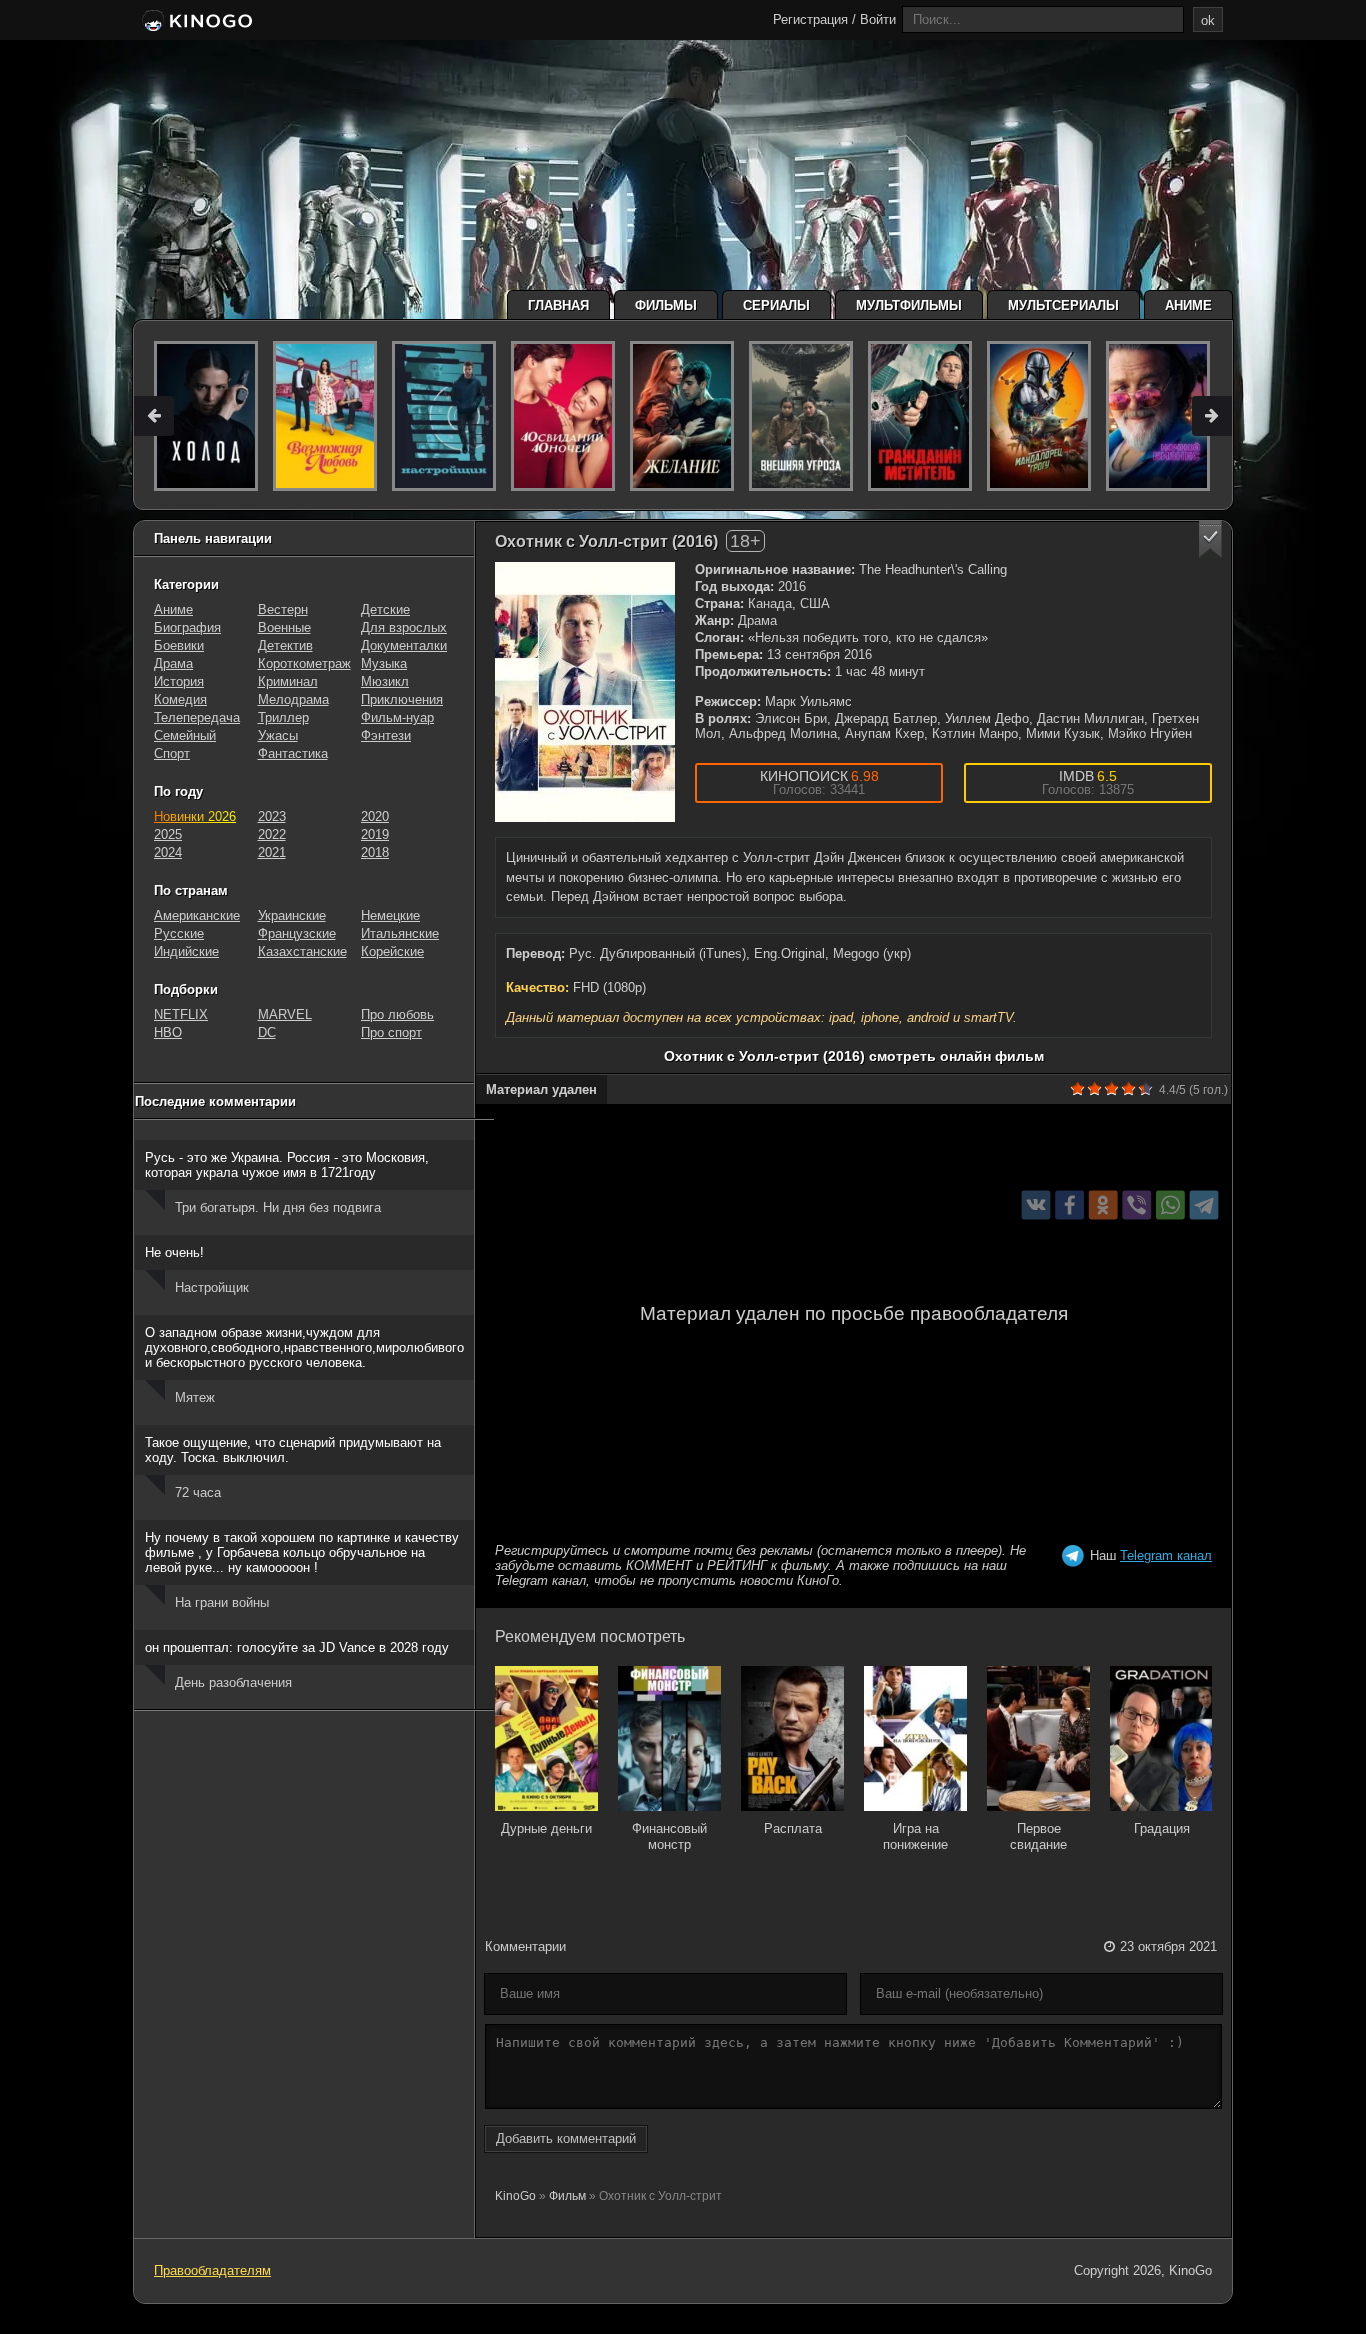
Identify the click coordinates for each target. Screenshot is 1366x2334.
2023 (272, 816)
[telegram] (1204, 1205)
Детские (385, 609)
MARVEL (285, 1014)
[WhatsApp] (1170, 1205)
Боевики (179, 645)
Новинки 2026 (195, 816)
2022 (272, 834)
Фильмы (666, 305)
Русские (179, 933)
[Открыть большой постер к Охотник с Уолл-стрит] (585, 692)
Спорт (172, 753)
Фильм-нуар (397, 717)
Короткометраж (304, 663)
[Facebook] (1069, 1205)
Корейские (392, 951)
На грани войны (222, 1602)
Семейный (185, 735)
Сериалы (776, 305)
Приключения (402, 699)
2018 (375, 852)
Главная (558, 305)
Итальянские (400, 933)
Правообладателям (212, 2270)
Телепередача (197, 717)
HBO (168, 1032)
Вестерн (283, 609)
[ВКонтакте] (1036, 1205)
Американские (197, 915)
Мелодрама (293, 699)
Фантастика (293, 753)
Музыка (384, 663)
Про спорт (391, 1032)
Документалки (404, 645)
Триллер (283, 717)
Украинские (292, 915)
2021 (272, 852)
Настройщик (212, 1287)
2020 (375, 816)
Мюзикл (385, 681)
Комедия (180, 699)
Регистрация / (814, 19)
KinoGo (515, 2196)
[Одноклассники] (1103, 1205)
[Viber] (1136, 1205)
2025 (168, 834)
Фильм (567, 2196)
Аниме (1188, 305)
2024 (168, 852)
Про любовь (397, 1014)
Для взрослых (404, 627)
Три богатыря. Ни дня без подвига (278, 1207)
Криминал (288, 681)
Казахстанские (302, 951)
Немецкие (390, 915)
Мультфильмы (909, 305)
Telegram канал (1166, 1555)
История (179, 681)
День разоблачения (233, 1682)
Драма (173, 663)
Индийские (186, 951)
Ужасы (278, 735)
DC (267, 1032)
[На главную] (195, 22)
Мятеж (195, 1397)
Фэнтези (386, 735)
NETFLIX (181, 1014)
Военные (284, 627)
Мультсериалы (1063, 305)
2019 (375, 834)
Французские (297, 933)
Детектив (285, 645)
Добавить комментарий (566, 2138)
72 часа (198, 1492)
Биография (187, 627)
